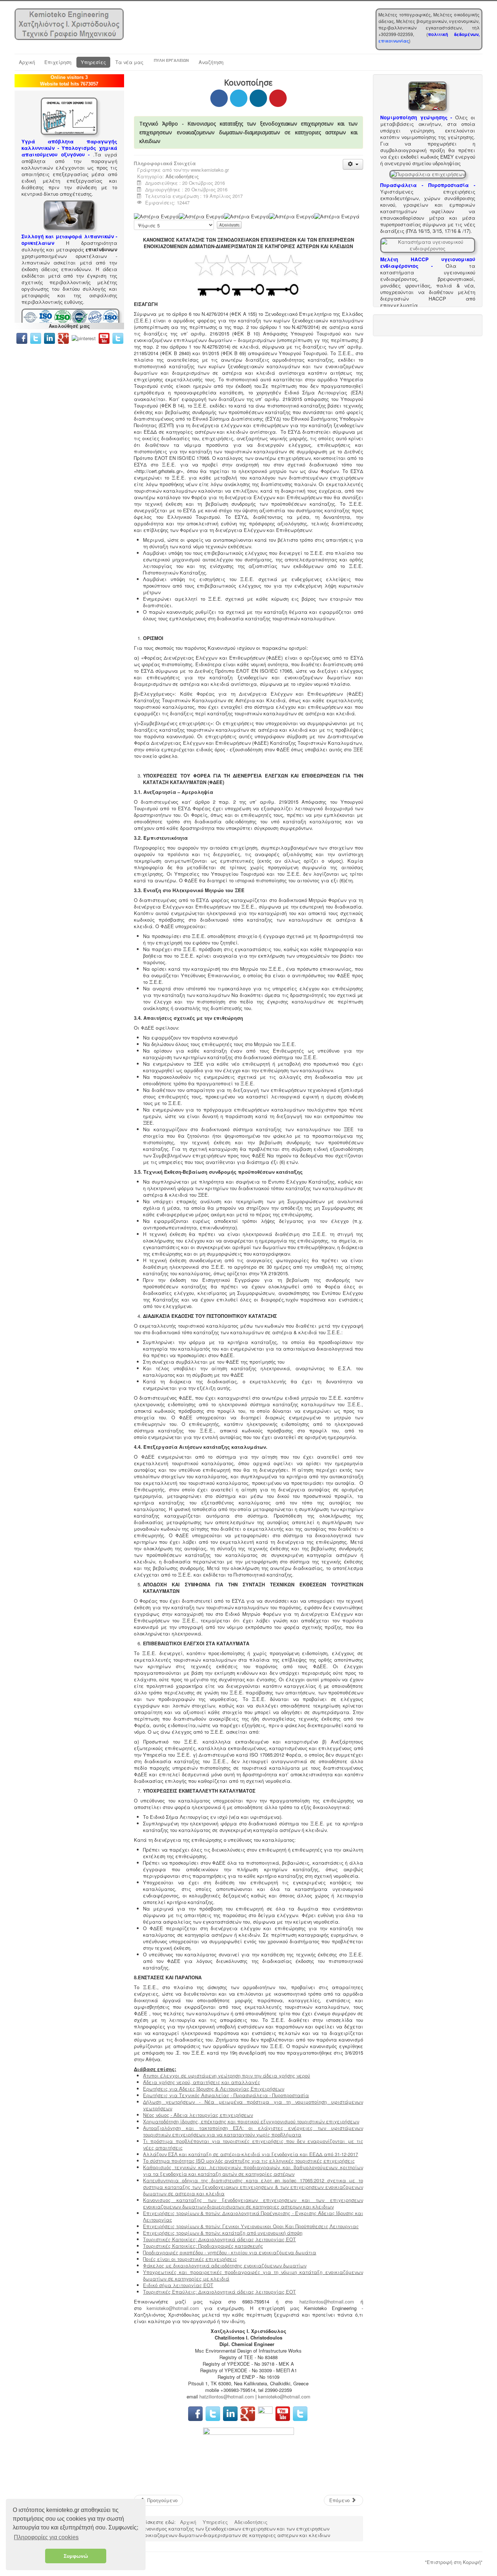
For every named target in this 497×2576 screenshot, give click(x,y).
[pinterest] (84, 337)
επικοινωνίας (394, 41)
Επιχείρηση (58, 62)
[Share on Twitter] (239, 98)
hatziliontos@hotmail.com (327, 2301)
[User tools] (353, 164)
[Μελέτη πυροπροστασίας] (428, 173)
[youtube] (104, 337)
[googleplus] (63, 337)
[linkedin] (51, 337)
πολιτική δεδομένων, (454, 34)
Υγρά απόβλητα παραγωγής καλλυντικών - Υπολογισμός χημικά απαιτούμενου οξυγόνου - (69, 148)
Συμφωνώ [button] (76, 2556)
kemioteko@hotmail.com (173, 2308)
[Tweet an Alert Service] (118, 337)
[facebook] (22, 337)
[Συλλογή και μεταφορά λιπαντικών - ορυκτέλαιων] (69, 214)
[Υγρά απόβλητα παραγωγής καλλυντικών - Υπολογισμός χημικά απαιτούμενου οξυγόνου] (69, 116)
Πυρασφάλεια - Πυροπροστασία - (428, 185)
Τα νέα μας (129, 62)
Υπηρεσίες (93, 62)
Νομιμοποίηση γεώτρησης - (416, 117)
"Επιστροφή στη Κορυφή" (454, 2562)
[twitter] (36, 337)
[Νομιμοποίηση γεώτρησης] (428, 96)
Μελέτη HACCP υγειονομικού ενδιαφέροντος (428, 263)
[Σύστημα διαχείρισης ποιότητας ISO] (70, 317)
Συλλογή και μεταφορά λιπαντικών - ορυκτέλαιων (69, 240)
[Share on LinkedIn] (258, 98)
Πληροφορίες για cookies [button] (46, 2537)
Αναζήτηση (211, 62)
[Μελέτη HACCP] (428, 244)
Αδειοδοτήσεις (182, 176)
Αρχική (27, 62)
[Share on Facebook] (219, 98)
